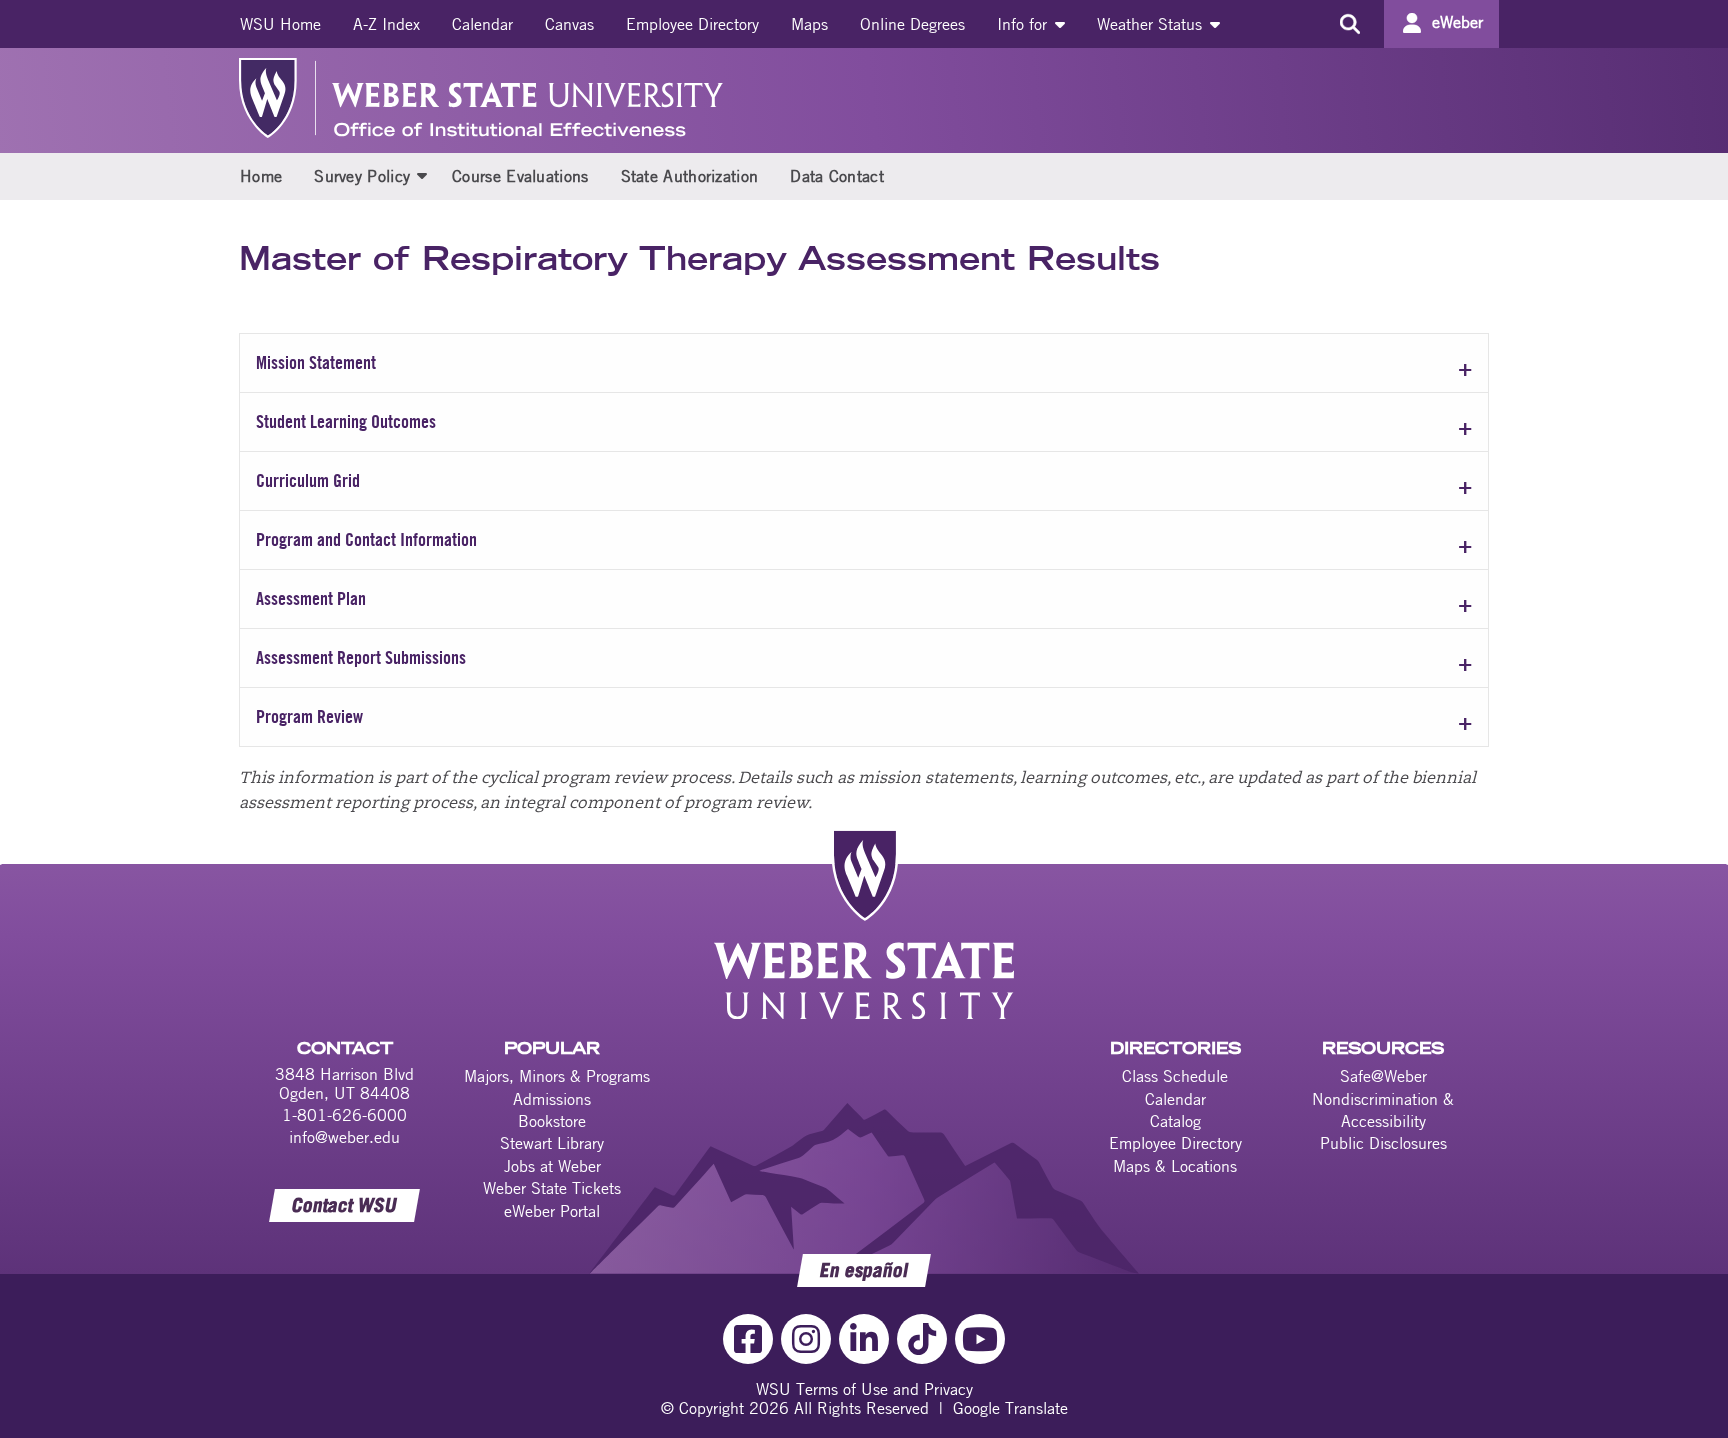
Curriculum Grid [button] (308, 480)
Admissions (552, 1099)
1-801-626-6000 (344, 1115)
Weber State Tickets (552, 1188)
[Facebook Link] (748, 1339)
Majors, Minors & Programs (557, 1076)
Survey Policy (362, 176)
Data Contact (837, 176)
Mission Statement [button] (316, 362)
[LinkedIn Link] (864, 1339)
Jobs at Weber (552, 1166)
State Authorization (690, 176)
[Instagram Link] (806, 1339)
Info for (1024, 24)
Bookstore (552, 1121)
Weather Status (1152, 24)
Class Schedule (1175, 1076)
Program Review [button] (309, 716)
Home (261, 176)
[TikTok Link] (922, 1339)
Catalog (1175, 1121)
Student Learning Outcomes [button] (346, 421)
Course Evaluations (520, 176)
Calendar (482, 24)
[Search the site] (1349, 24)
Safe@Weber (1383, 1076)
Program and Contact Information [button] (366, 539)
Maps (809, 24)
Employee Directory (692, 24)
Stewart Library (552, 1143)
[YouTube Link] (980, 1339)
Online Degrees (912, 24)
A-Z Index (386, 24)
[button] (422, 175)
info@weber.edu (344, 1137)
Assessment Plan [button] (311, 598)
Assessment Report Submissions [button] (361, 657)
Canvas (569, 24)
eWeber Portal (552, 1211)
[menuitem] (280, 24)
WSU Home (280, 24)
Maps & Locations (1175, 1166)
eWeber (1457, 22)
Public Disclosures (1383, 1143)
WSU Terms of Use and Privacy (864, 1389)
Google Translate (1010, 1408)
